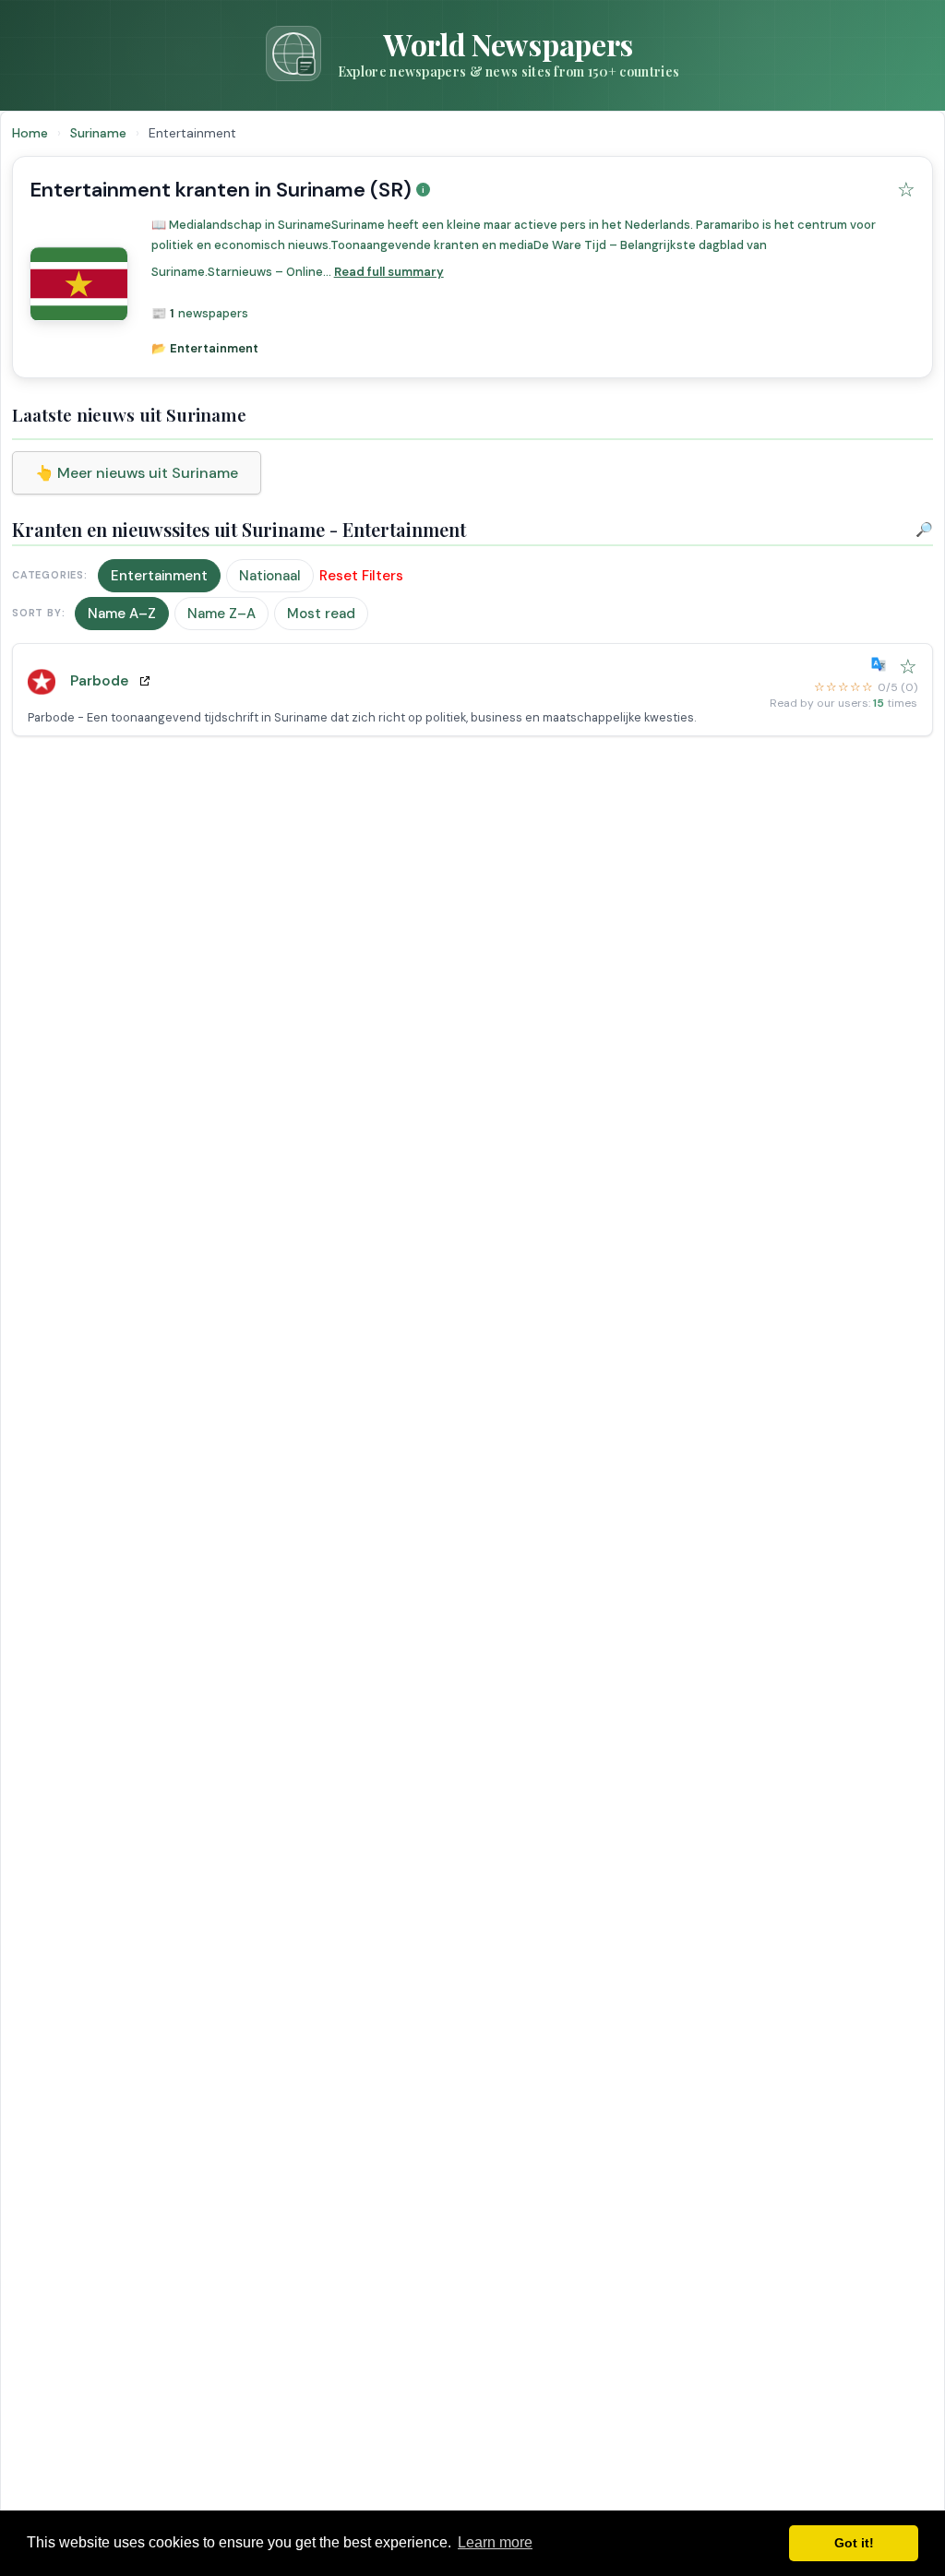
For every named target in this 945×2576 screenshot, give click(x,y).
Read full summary (389, 272)
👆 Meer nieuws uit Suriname (137, 473)
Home (30, 133)
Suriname (100, 133)
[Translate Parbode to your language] (882, 664)
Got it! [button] (854, 2543)
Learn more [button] (495, 2542)
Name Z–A (221, 614)
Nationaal (270, 576)
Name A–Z (122, 614)
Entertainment (159, 576)
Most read (321, 614)
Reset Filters (361, 576)
